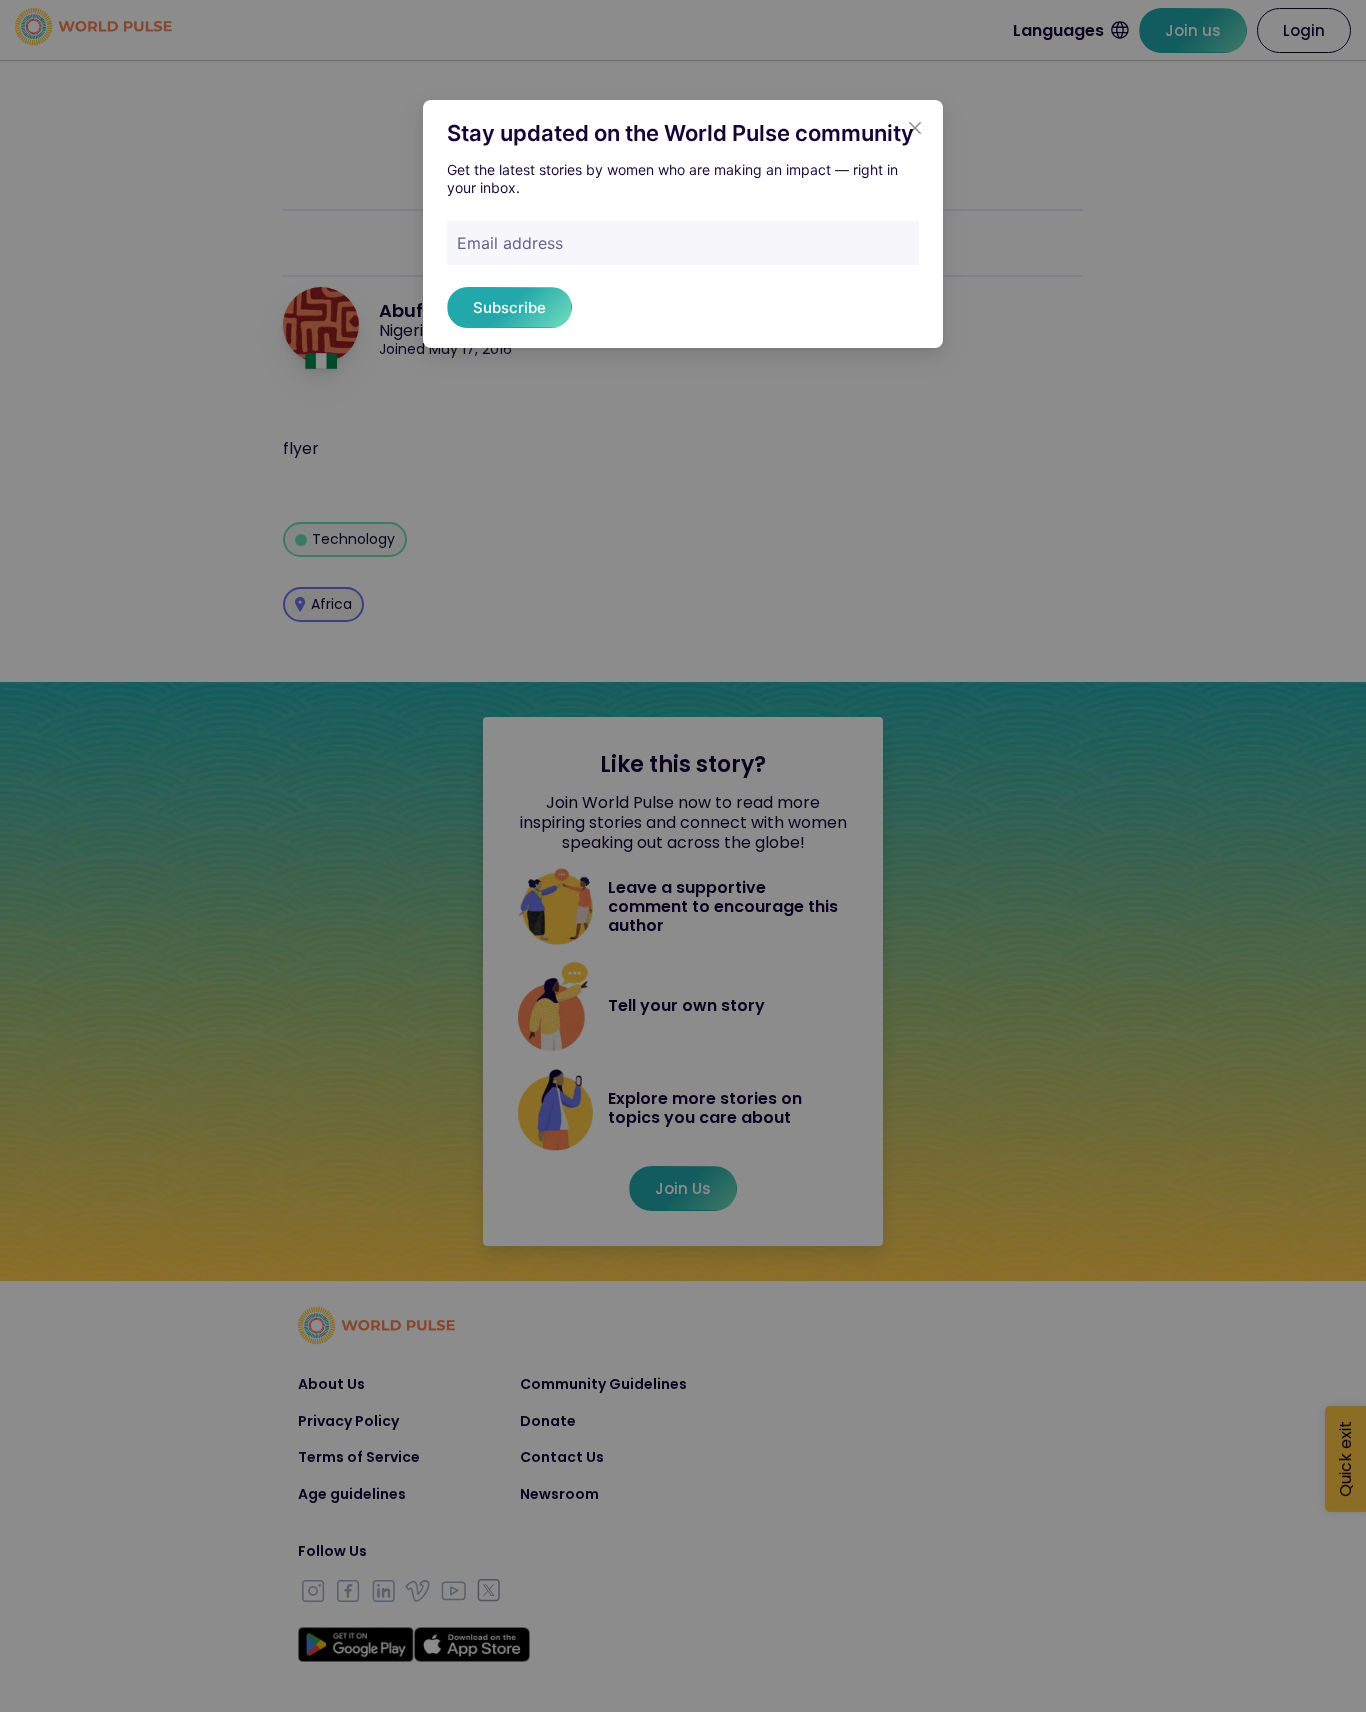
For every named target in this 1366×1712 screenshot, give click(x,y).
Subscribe (509, 307)
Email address (510, 243)
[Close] (915, 128)
